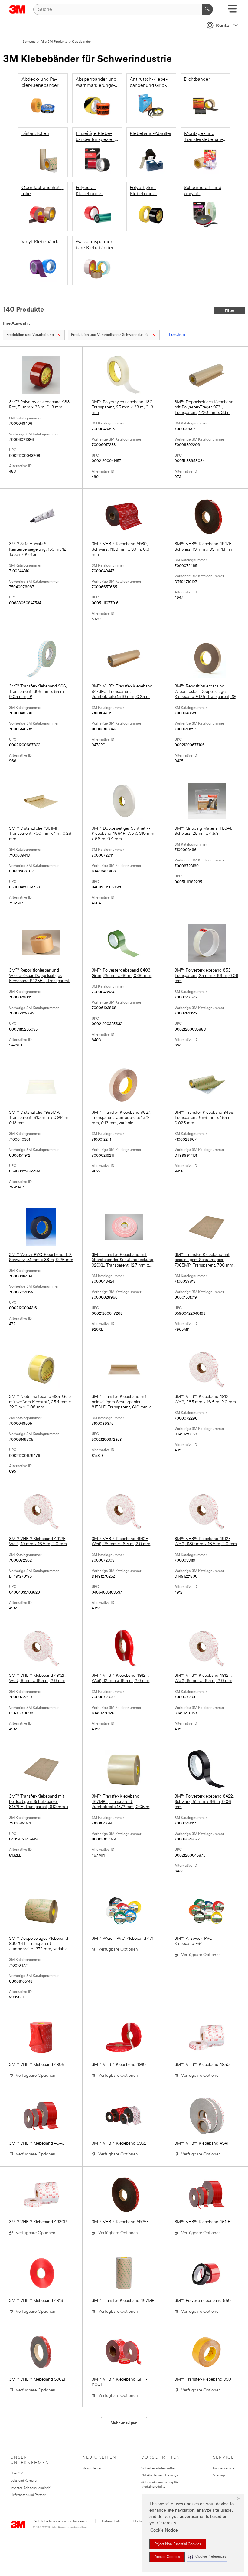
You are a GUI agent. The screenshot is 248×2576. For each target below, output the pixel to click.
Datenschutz (111, 2521)
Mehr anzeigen (124, 2423)
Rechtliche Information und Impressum (61, 2521)
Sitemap (219, 2475)
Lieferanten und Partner (28, 2495)
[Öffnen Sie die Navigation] (232, 11)
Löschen (177, 335)
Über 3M (17, 2474)
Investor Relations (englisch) (31, 2488)
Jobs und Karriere (24, 2481)
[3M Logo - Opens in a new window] (17, 9)
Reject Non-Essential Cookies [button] (178, 2544)
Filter (230, 311)
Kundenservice (224, 2468)
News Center (92, 2468)
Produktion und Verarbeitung (30, 335)
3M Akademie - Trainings (160, 2475)
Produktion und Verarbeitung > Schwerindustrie (110, 335)
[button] (207, 2557)
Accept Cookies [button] (167, 2557)
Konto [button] (223, 26)
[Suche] (207, 9)
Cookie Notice (164, 2530)
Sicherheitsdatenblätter (158, 2468)
